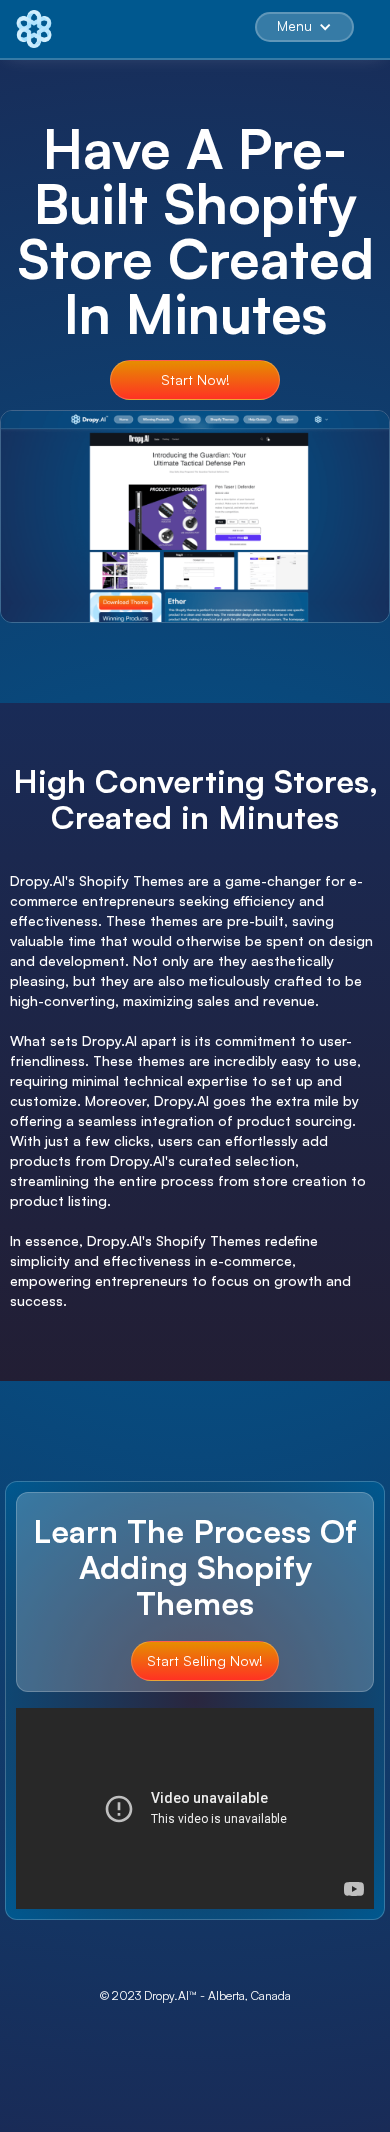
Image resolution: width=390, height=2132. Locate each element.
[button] (304, 27)
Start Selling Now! (205, 1660)
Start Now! (195, 379)
